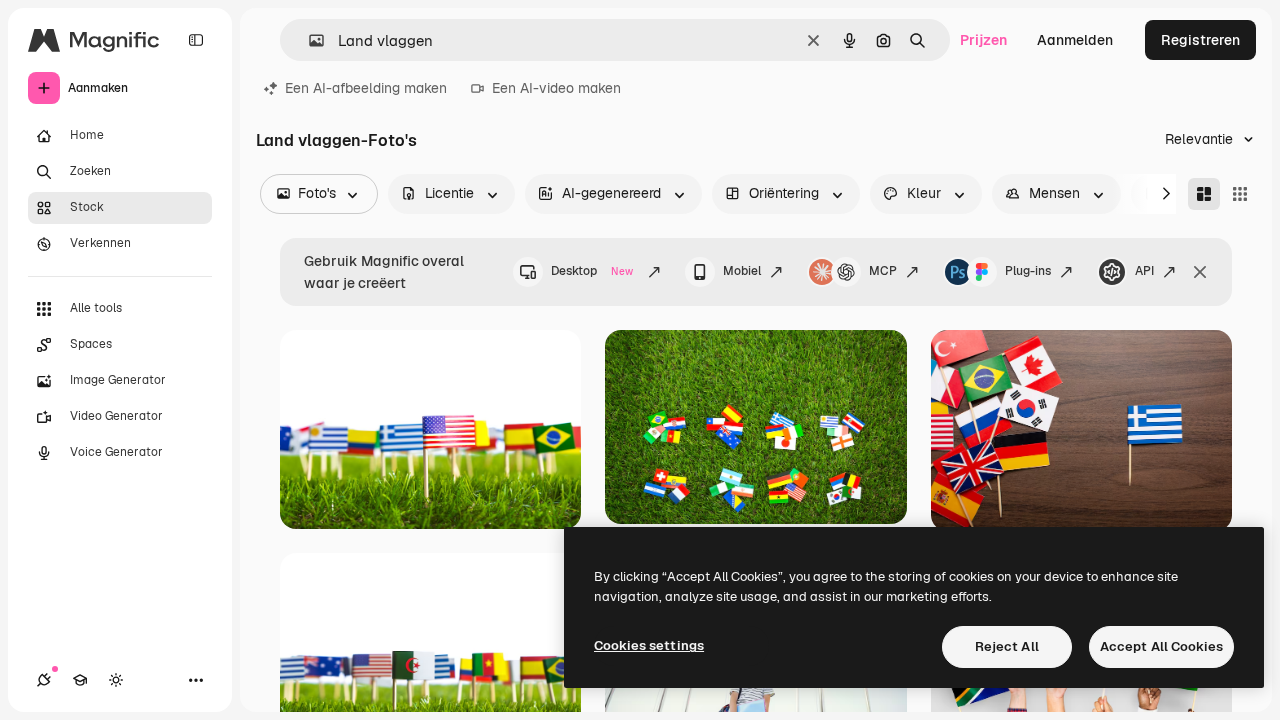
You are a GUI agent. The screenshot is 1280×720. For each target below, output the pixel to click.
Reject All (1007, 646)
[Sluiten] (1200, 272)
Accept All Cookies (1161, 646)
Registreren (1200, 40)
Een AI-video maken (556, 88)
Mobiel (742, 271)
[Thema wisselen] (116, 680)
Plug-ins (1028, 271)
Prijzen (983, 40)
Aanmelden (1075, 40)
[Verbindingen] (44, 680)
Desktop (592, 271)
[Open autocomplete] (308, 40)
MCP (883, 271)
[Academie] (80, 680)
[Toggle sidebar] (196, 40)
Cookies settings (649, 645)
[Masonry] (1204, 194)
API (1144, 271)
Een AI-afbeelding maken (366, 88)
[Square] (1240, 194)
